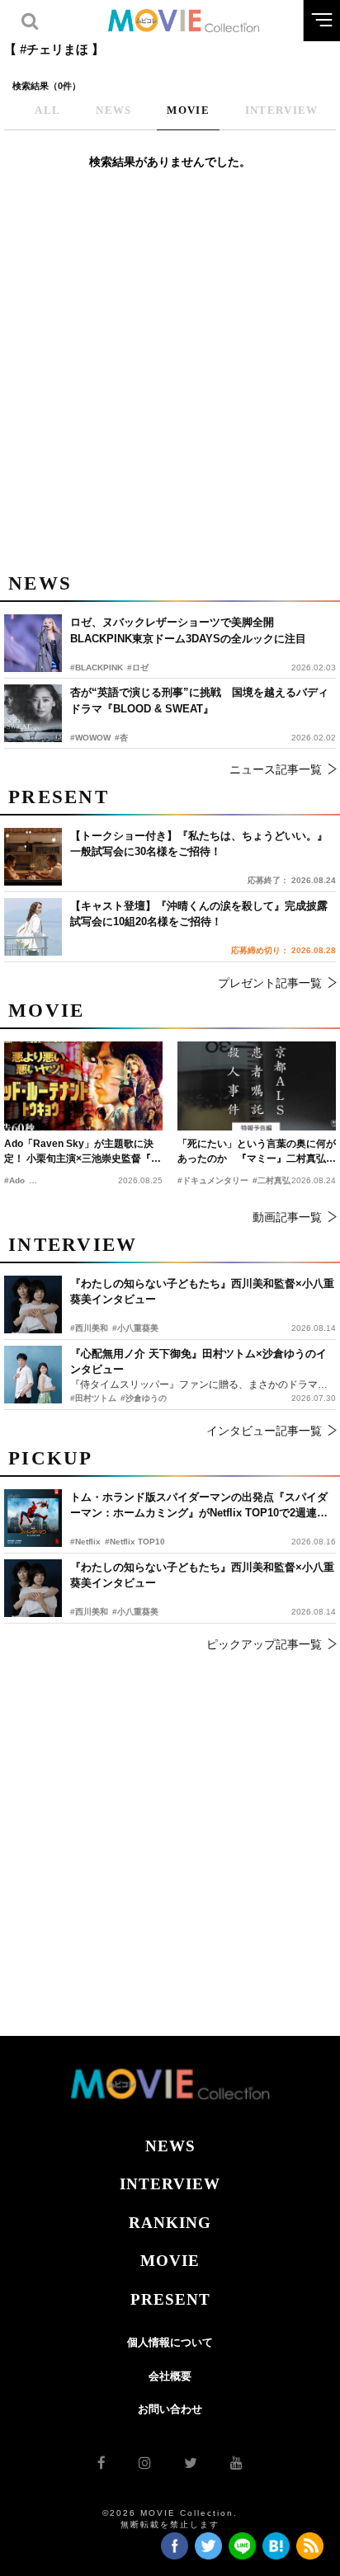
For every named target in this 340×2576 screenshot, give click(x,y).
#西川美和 (89, 1612)
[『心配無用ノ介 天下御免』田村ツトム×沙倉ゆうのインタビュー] (33, 1375)
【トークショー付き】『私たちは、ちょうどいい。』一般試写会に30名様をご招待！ (199, 844)
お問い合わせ (170, 2409)
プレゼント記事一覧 (270, 983)
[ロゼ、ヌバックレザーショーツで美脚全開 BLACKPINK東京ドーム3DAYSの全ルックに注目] (33, 643)
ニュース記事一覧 (276, 769)
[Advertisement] (170, 380)
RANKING (170, 2223)
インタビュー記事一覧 (264, 1431)
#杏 (121, 738)
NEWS (170, 2146)
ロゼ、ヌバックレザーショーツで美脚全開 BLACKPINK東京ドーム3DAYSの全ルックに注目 (188, 630)
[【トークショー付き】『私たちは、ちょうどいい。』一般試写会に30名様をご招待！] (33, 857)
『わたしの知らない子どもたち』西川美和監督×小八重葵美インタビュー (202, 1575)
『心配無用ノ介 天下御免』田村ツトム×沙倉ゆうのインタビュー (198, 1362)
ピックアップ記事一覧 (264, 1644)
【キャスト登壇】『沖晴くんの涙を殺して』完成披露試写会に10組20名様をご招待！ (199, 914)
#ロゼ (138, 668)
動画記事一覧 (287, 1217)
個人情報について (170, 2342)
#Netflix (85, 1542)
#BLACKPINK (97, 668)
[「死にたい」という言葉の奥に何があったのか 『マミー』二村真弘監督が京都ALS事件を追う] (257, 1086)
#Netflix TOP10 (135, 1542)
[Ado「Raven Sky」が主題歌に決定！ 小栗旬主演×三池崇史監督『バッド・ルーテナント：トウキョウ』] (83, 1086)
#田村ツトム (93, 1398)
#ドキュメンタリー (213, 1180)
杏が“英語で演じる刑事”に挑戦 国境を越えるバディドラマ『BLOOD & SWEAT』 (199, 700)
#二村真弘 (272, 1180)
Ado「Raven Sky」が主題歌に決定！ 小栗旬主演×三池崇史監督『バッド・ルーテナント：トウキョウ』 (83, 1152)
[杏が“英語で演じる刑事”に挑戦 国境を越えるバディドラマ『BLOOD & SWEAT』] (33, 713)
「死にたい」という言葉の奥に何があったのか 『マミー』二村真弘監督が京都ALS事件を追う (257, 1152)
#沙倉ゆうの (144, 1398)
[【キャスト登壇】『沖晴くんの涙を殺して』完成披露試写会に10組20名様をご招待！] (33, 927)
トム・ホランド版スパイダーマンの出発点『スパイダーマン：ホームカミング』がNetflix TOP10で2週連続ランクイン (199, 1506)
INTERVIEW (170, 2184)
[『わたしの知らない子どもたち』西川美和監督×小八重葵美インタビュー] (33, 1588)
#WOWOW (90, 738)
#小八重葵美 (135, 1612)
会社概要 (170, 2376)
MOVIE (170, 2261)
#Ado (14, 1180)
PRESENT (170, 2299)
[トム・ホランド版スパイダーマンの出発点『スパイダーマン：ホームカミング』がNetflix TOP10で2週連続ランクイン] (33, 1518)
